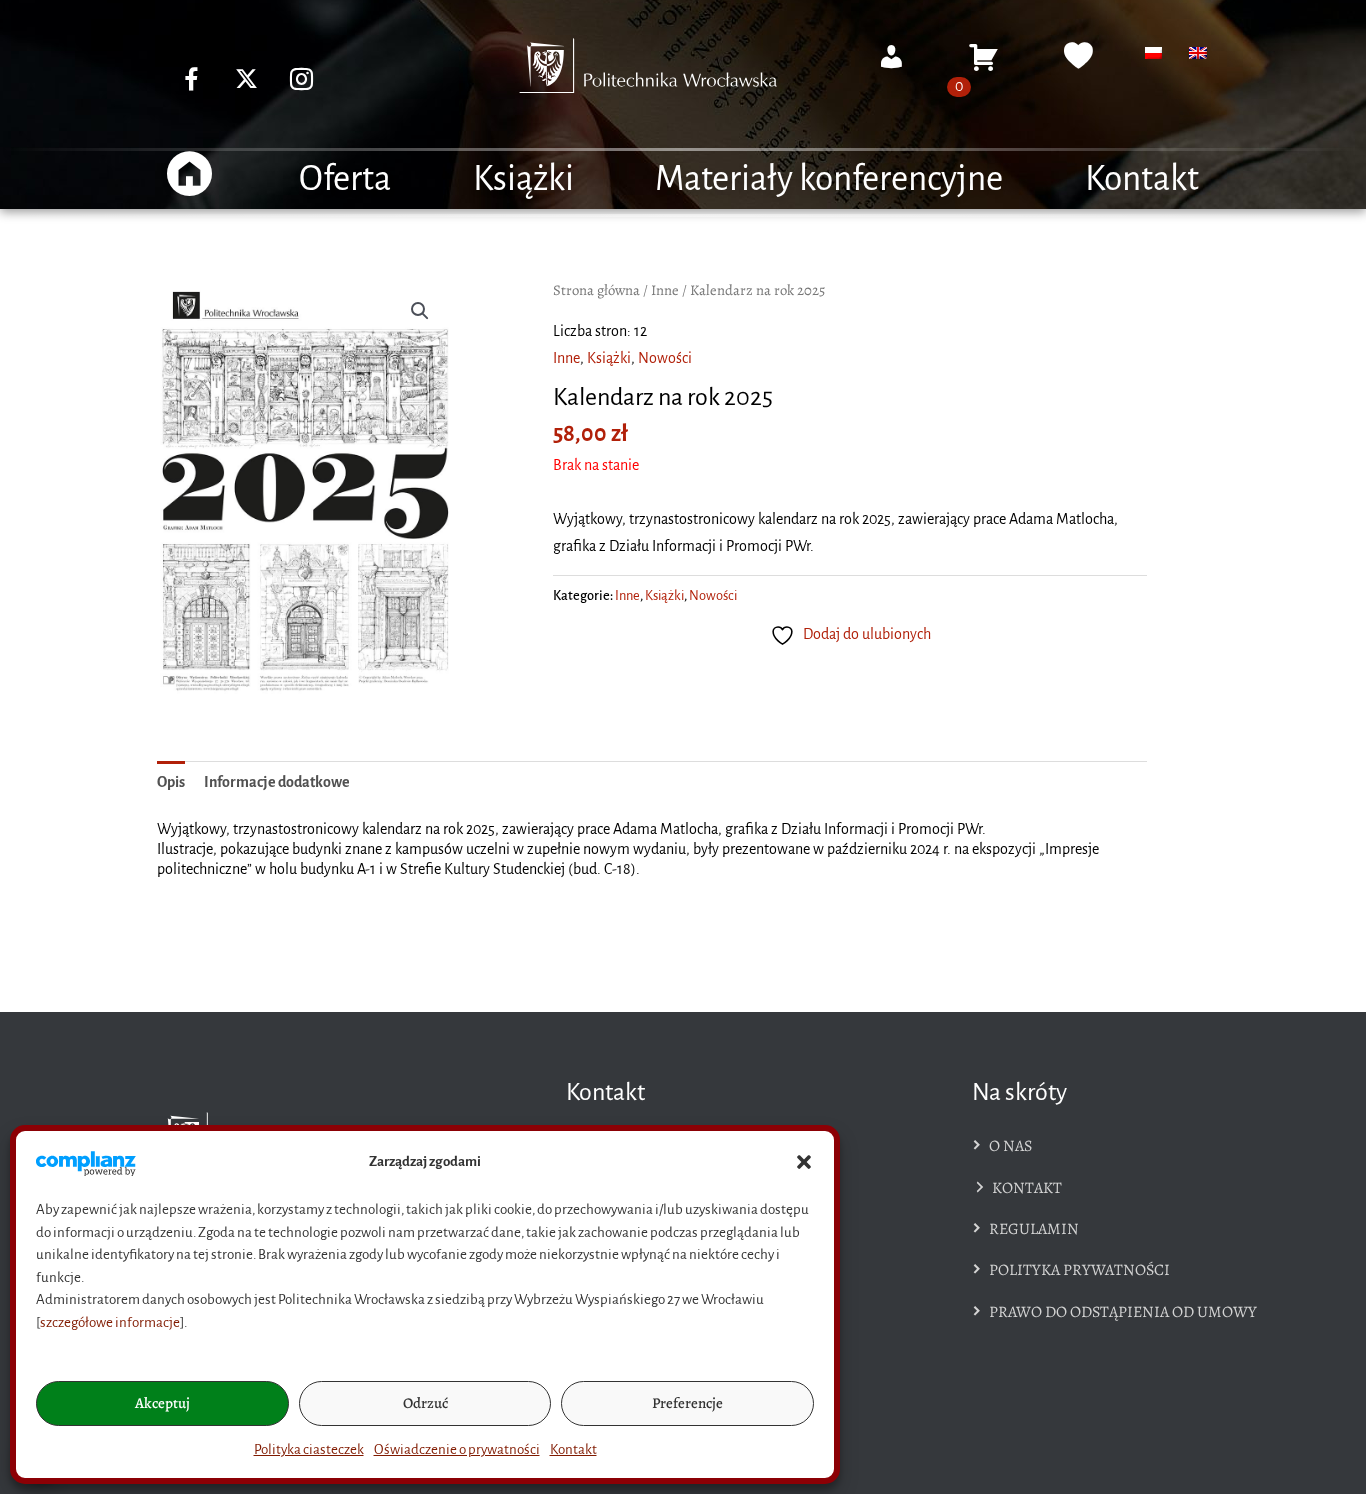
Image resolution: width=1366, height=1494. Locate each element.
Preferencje (687, 1403)
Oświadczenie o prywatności (457, 1449)
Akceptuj (162, 1403)
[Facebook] (192, 78)
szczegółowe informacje (110, 1322)
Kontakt (573, 1449)
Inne (665, 290)
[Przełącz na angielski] (1198, 53)
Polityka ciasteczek (309, 1449)
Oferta (345, 178)
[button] (804, 1162)
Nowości (665, 358)
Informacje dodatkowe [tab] (277, 782)
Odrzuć (425, 1403)
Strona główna (596, 290)
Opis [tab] (171, 782)
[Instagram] (302, 78)
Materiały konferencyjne (829, 178)
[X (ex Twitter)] (247, 78)
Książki (523, 178)
